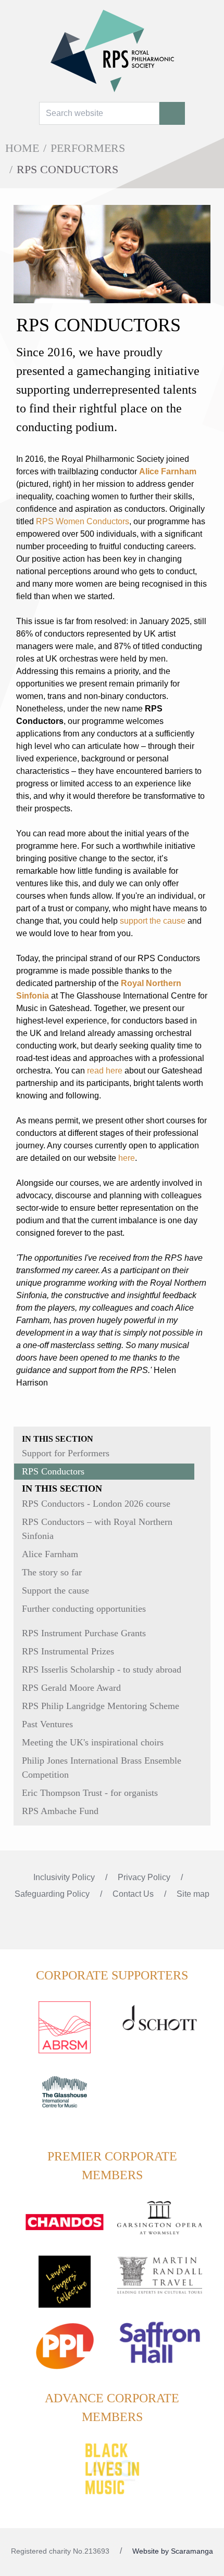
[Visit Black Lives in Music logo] (112, 2469)
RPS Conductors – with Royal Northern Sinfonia (97, 1529)
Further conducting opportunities (84, 1609)
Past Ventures (47, 1724)
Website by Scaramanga (173, 2551)
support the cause (153, 921)
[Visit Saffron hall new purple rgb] (160, 2349)
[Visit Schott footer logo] (160, 2029)
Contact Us (134, 1894)
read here (105, 1071)
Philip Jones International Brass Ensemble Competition (102, 1768)
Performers (88, 148)
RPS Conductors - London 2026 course (96, 1504)
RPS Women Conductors (83, 521)
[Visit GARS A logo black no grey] (160, 2224)
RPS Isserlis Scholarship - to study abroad (102, 1669)
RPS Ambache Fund (60, 1811)
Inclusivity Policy (65, 1877)
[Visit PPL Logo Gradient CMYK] (64, 2352)
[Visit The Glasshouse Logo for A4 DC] (64, 2098)
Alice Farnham (50, 1554)
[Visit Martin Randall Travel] (160, 2281)
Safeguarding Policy (53, 1894)
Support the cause (55, 1590)
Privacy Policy (145, 1877)
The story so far (52, 1572)
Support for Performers (66, 1453)
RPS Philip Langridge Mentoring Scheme (101, 1706)
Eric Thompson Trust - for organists (90, 1793)
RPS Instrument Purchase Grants (84, 1633)
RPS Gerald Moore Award (71, 1688)
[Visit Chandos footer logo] (64, 2229)
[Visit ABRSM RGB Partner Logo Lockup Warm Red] (64, 2034)
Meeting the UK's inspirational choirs (93, 1742)
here (127, 1158)
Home (22, 148)
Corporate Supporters (112, 1975)
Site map (193, 1894)
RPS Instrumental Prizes (68, 1651)
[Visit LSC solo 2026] (64, 2288)
